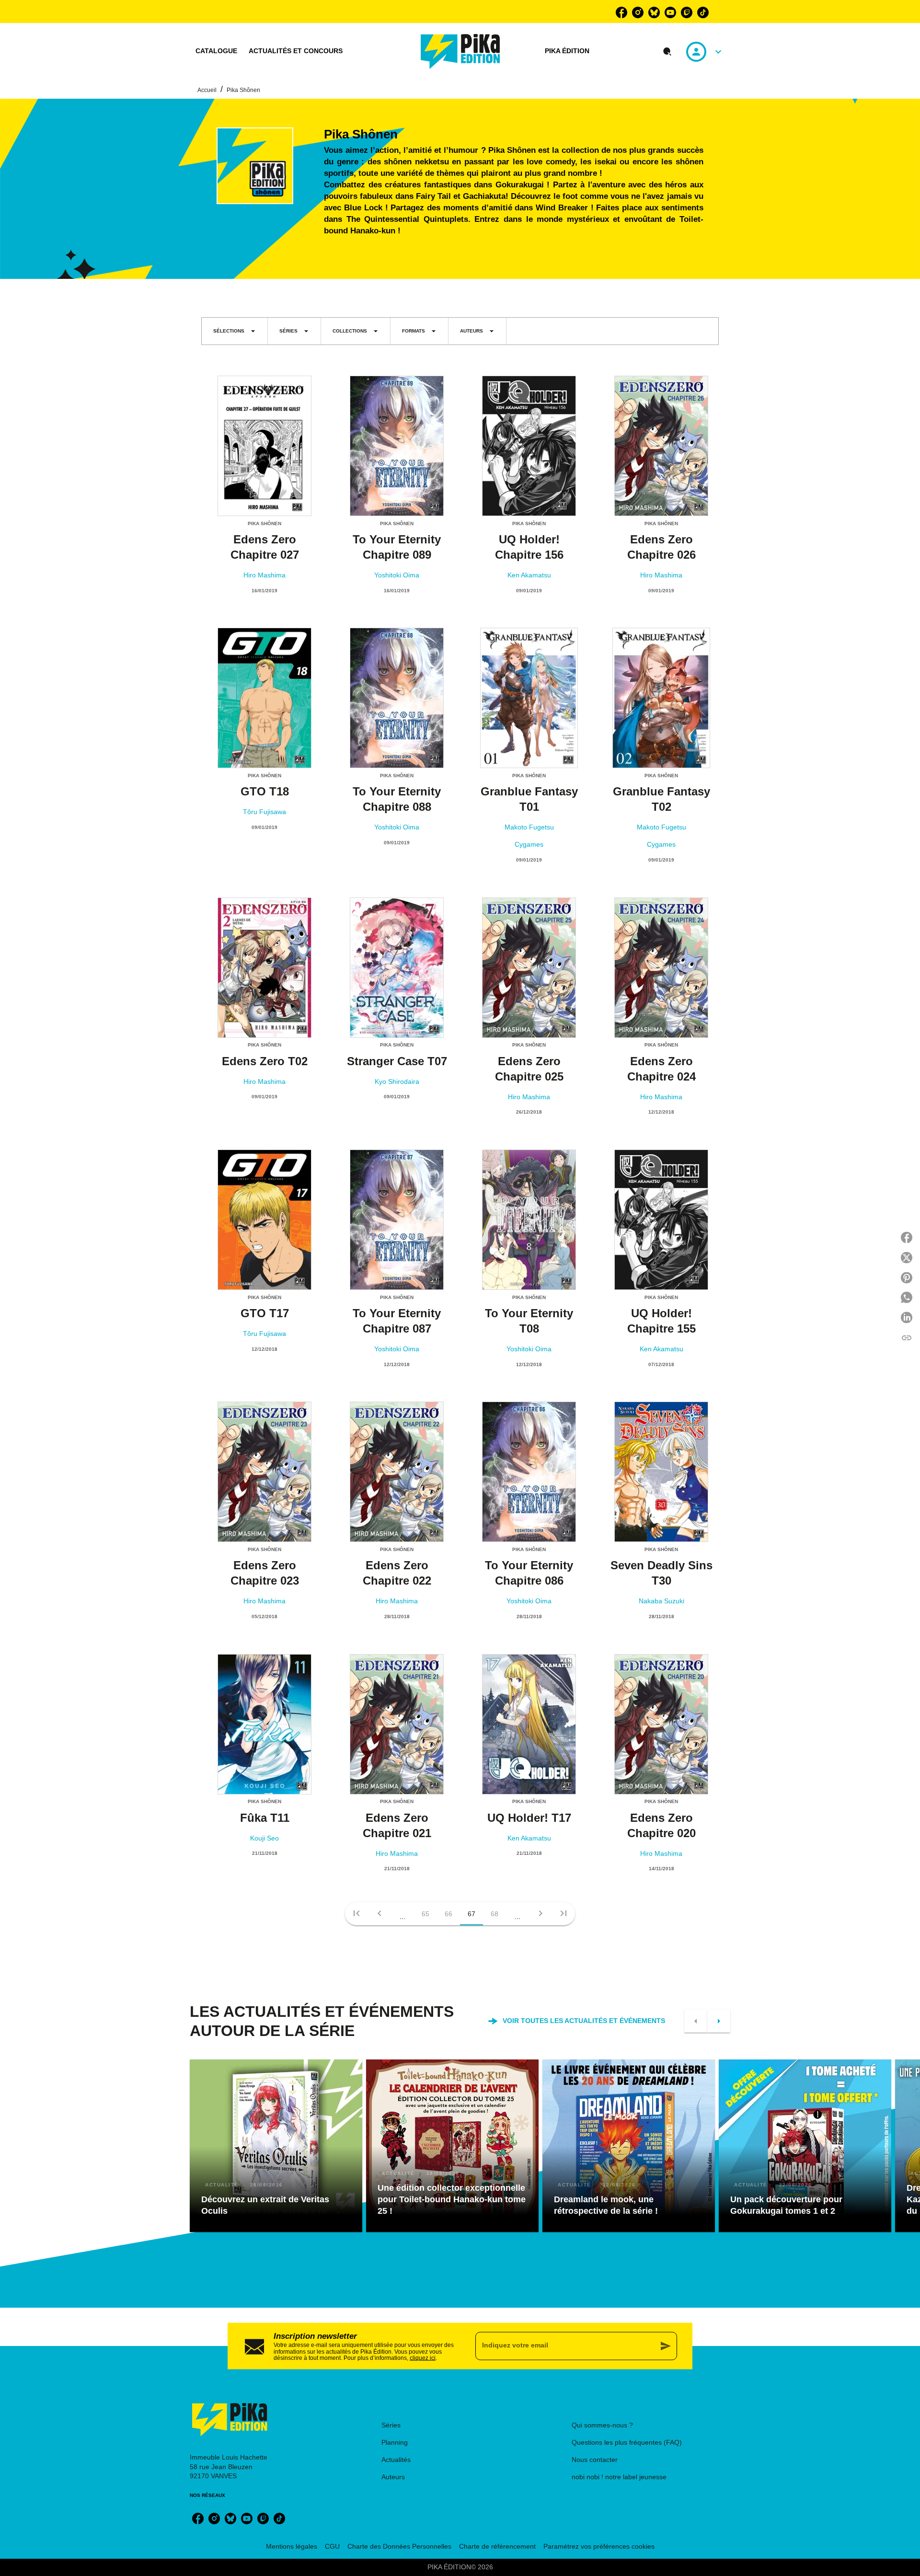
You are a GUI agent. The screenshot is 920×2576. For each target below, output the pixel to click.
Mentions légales (292, 2546)
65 (425, 1914)
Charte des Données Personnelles (399, 2546)
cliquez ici (423, 2358)
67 (471, 1914)
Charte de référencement (497, 2546)
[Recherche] (667, 52)
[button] (235, 331)
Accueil (207, 90)
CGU (332, 2546)
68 (494, 1914)
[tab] (216, 51)
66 (448, 1914)
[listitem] (621, 12)
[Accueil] (460, 52)
